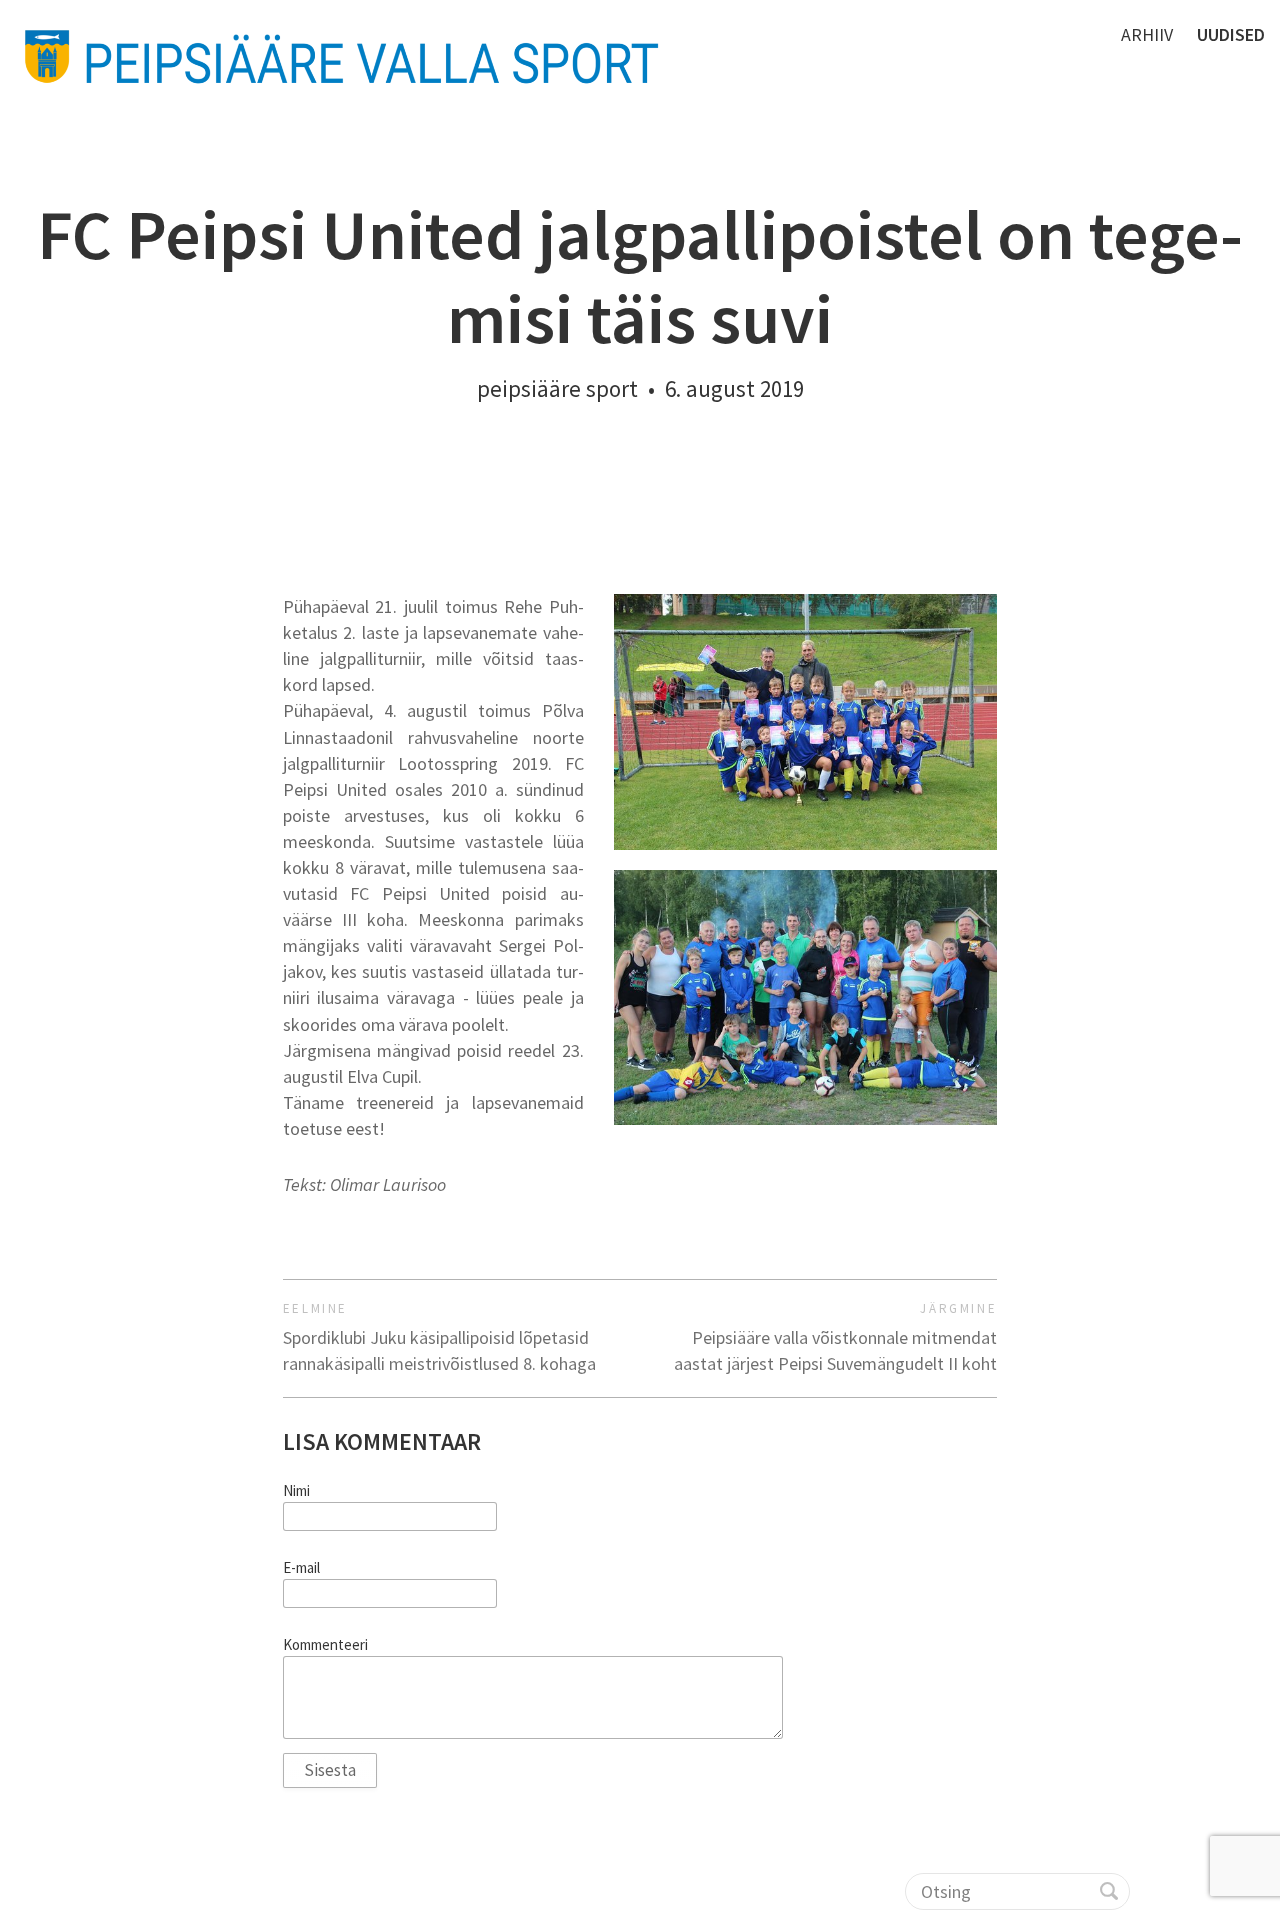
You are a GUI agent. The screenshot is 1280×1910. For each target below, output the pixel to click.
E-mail (301, 1568)
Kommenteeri (325, 1645)
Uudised (1231, 34)
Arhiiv (1147, 34)
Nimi (296, 1491)
